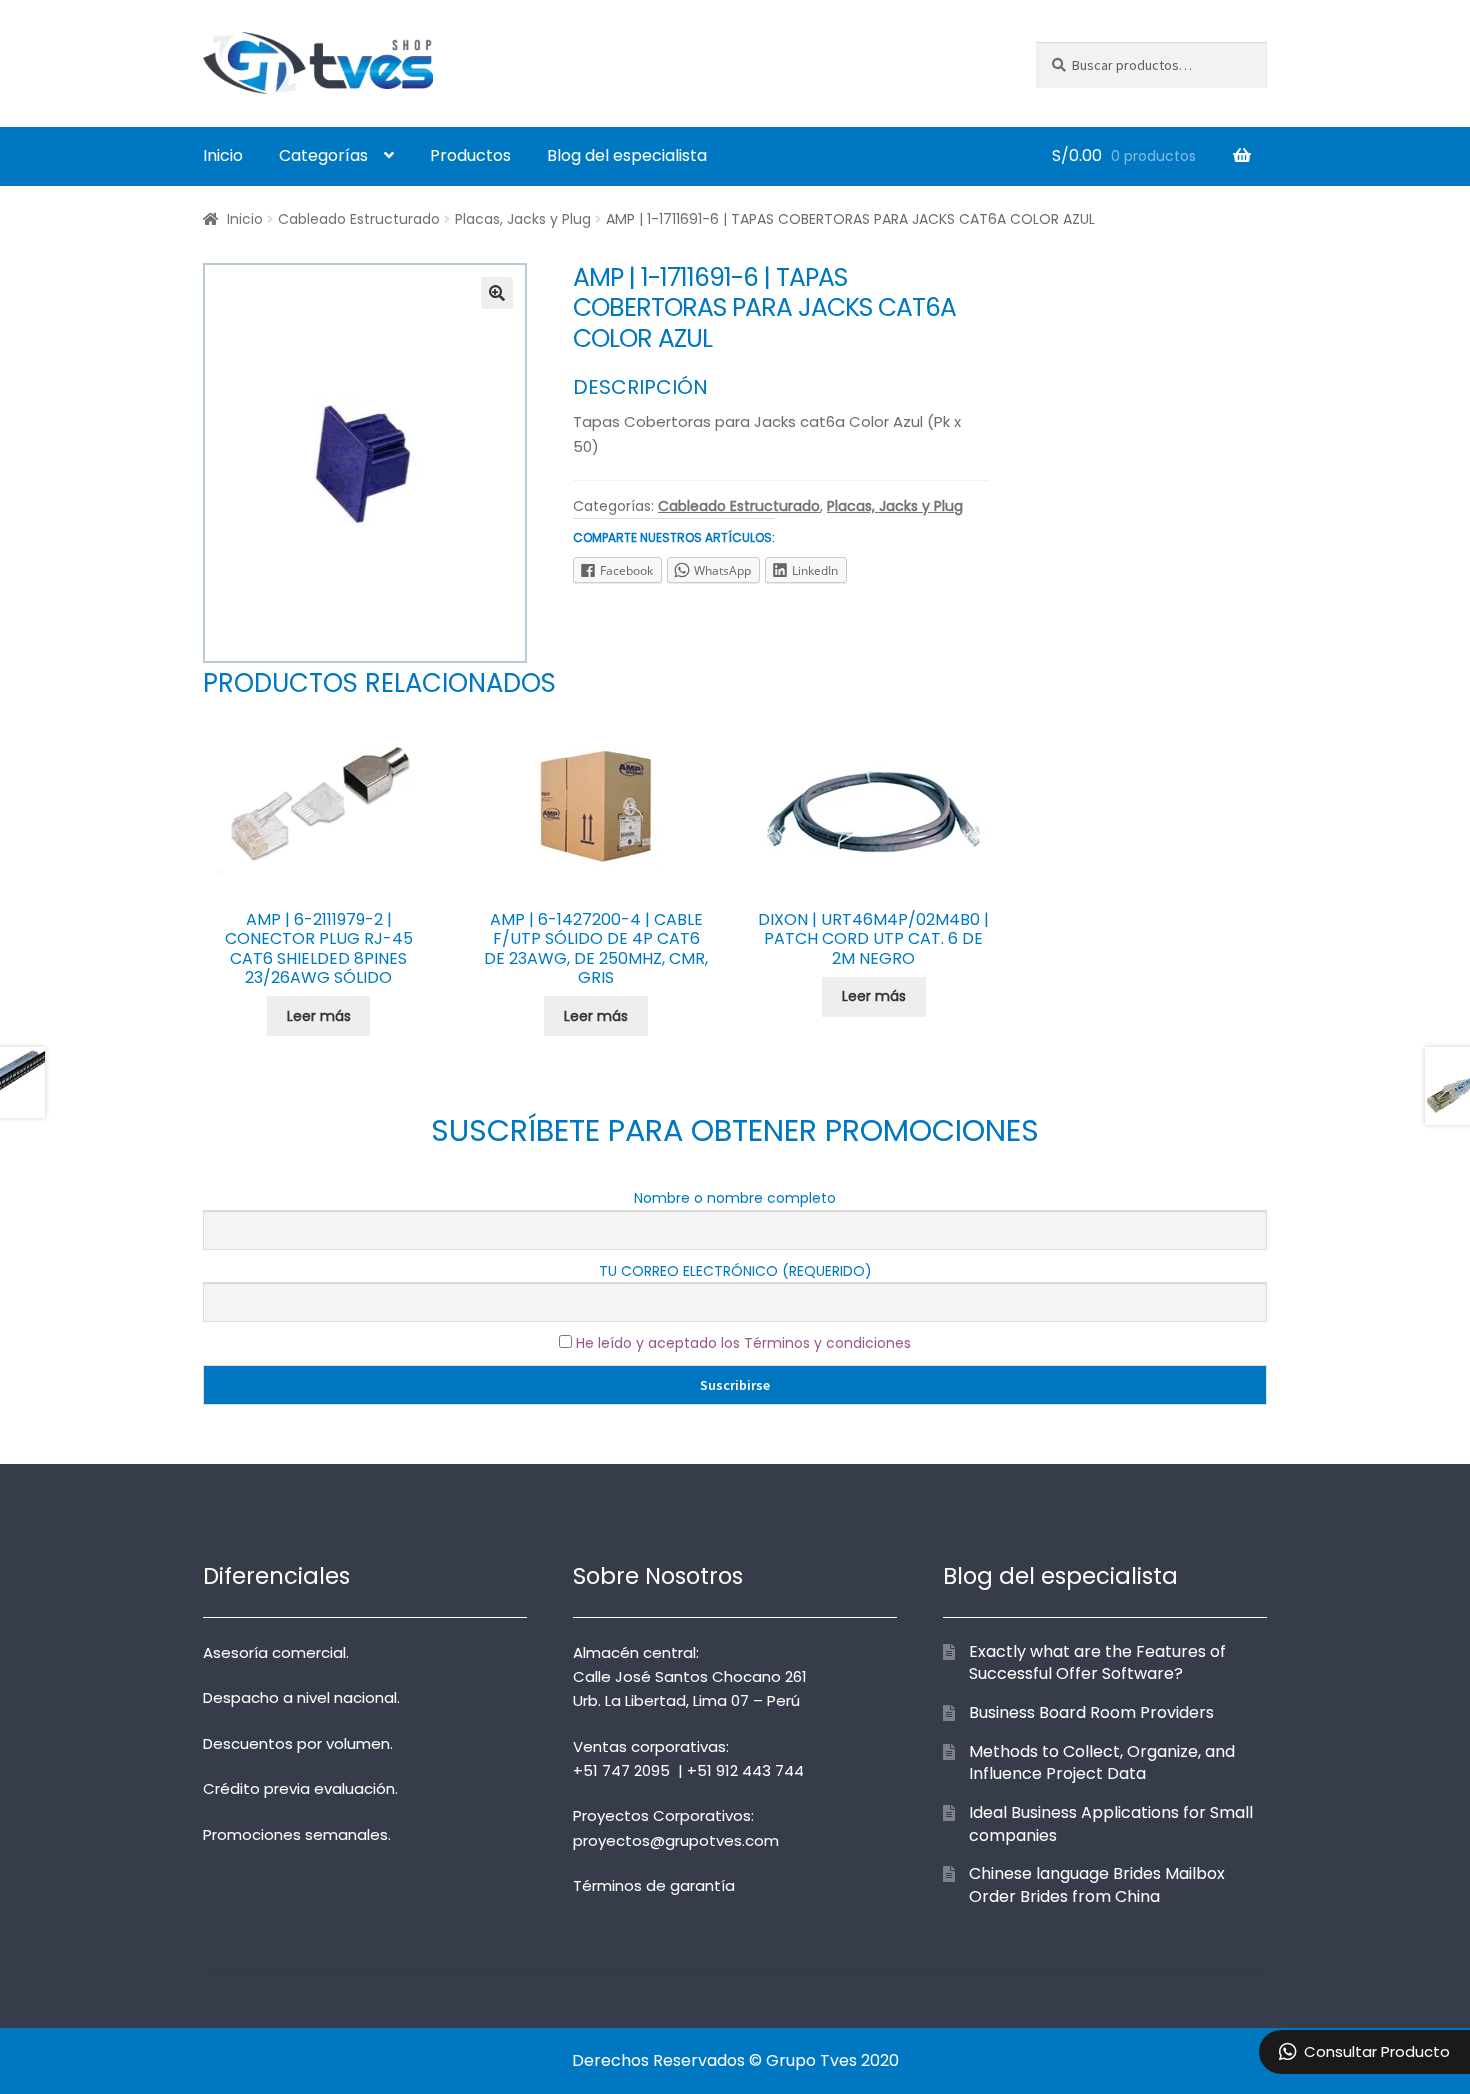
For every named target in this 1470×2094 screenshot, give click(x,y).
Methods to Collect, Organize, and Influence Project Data (1102, 1763)
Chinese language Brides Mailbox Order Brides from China (1097, 1885)
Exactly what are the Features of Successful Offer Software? (1097, 1663)
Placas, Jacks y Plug (523, 219)
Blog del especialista (627, 155)
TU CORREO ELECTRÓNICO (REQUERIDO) (735, 1271)
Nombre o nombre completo (735, 1198)
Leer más (319, 1016)
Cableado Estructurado (359, 219)
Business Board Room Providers (1091, 1712)
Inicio (223, 155)
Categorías (323, 155)
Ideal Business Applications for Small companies (1111, 1824)
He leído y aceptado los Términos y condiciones (743, 1343)
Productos (470, 155)
